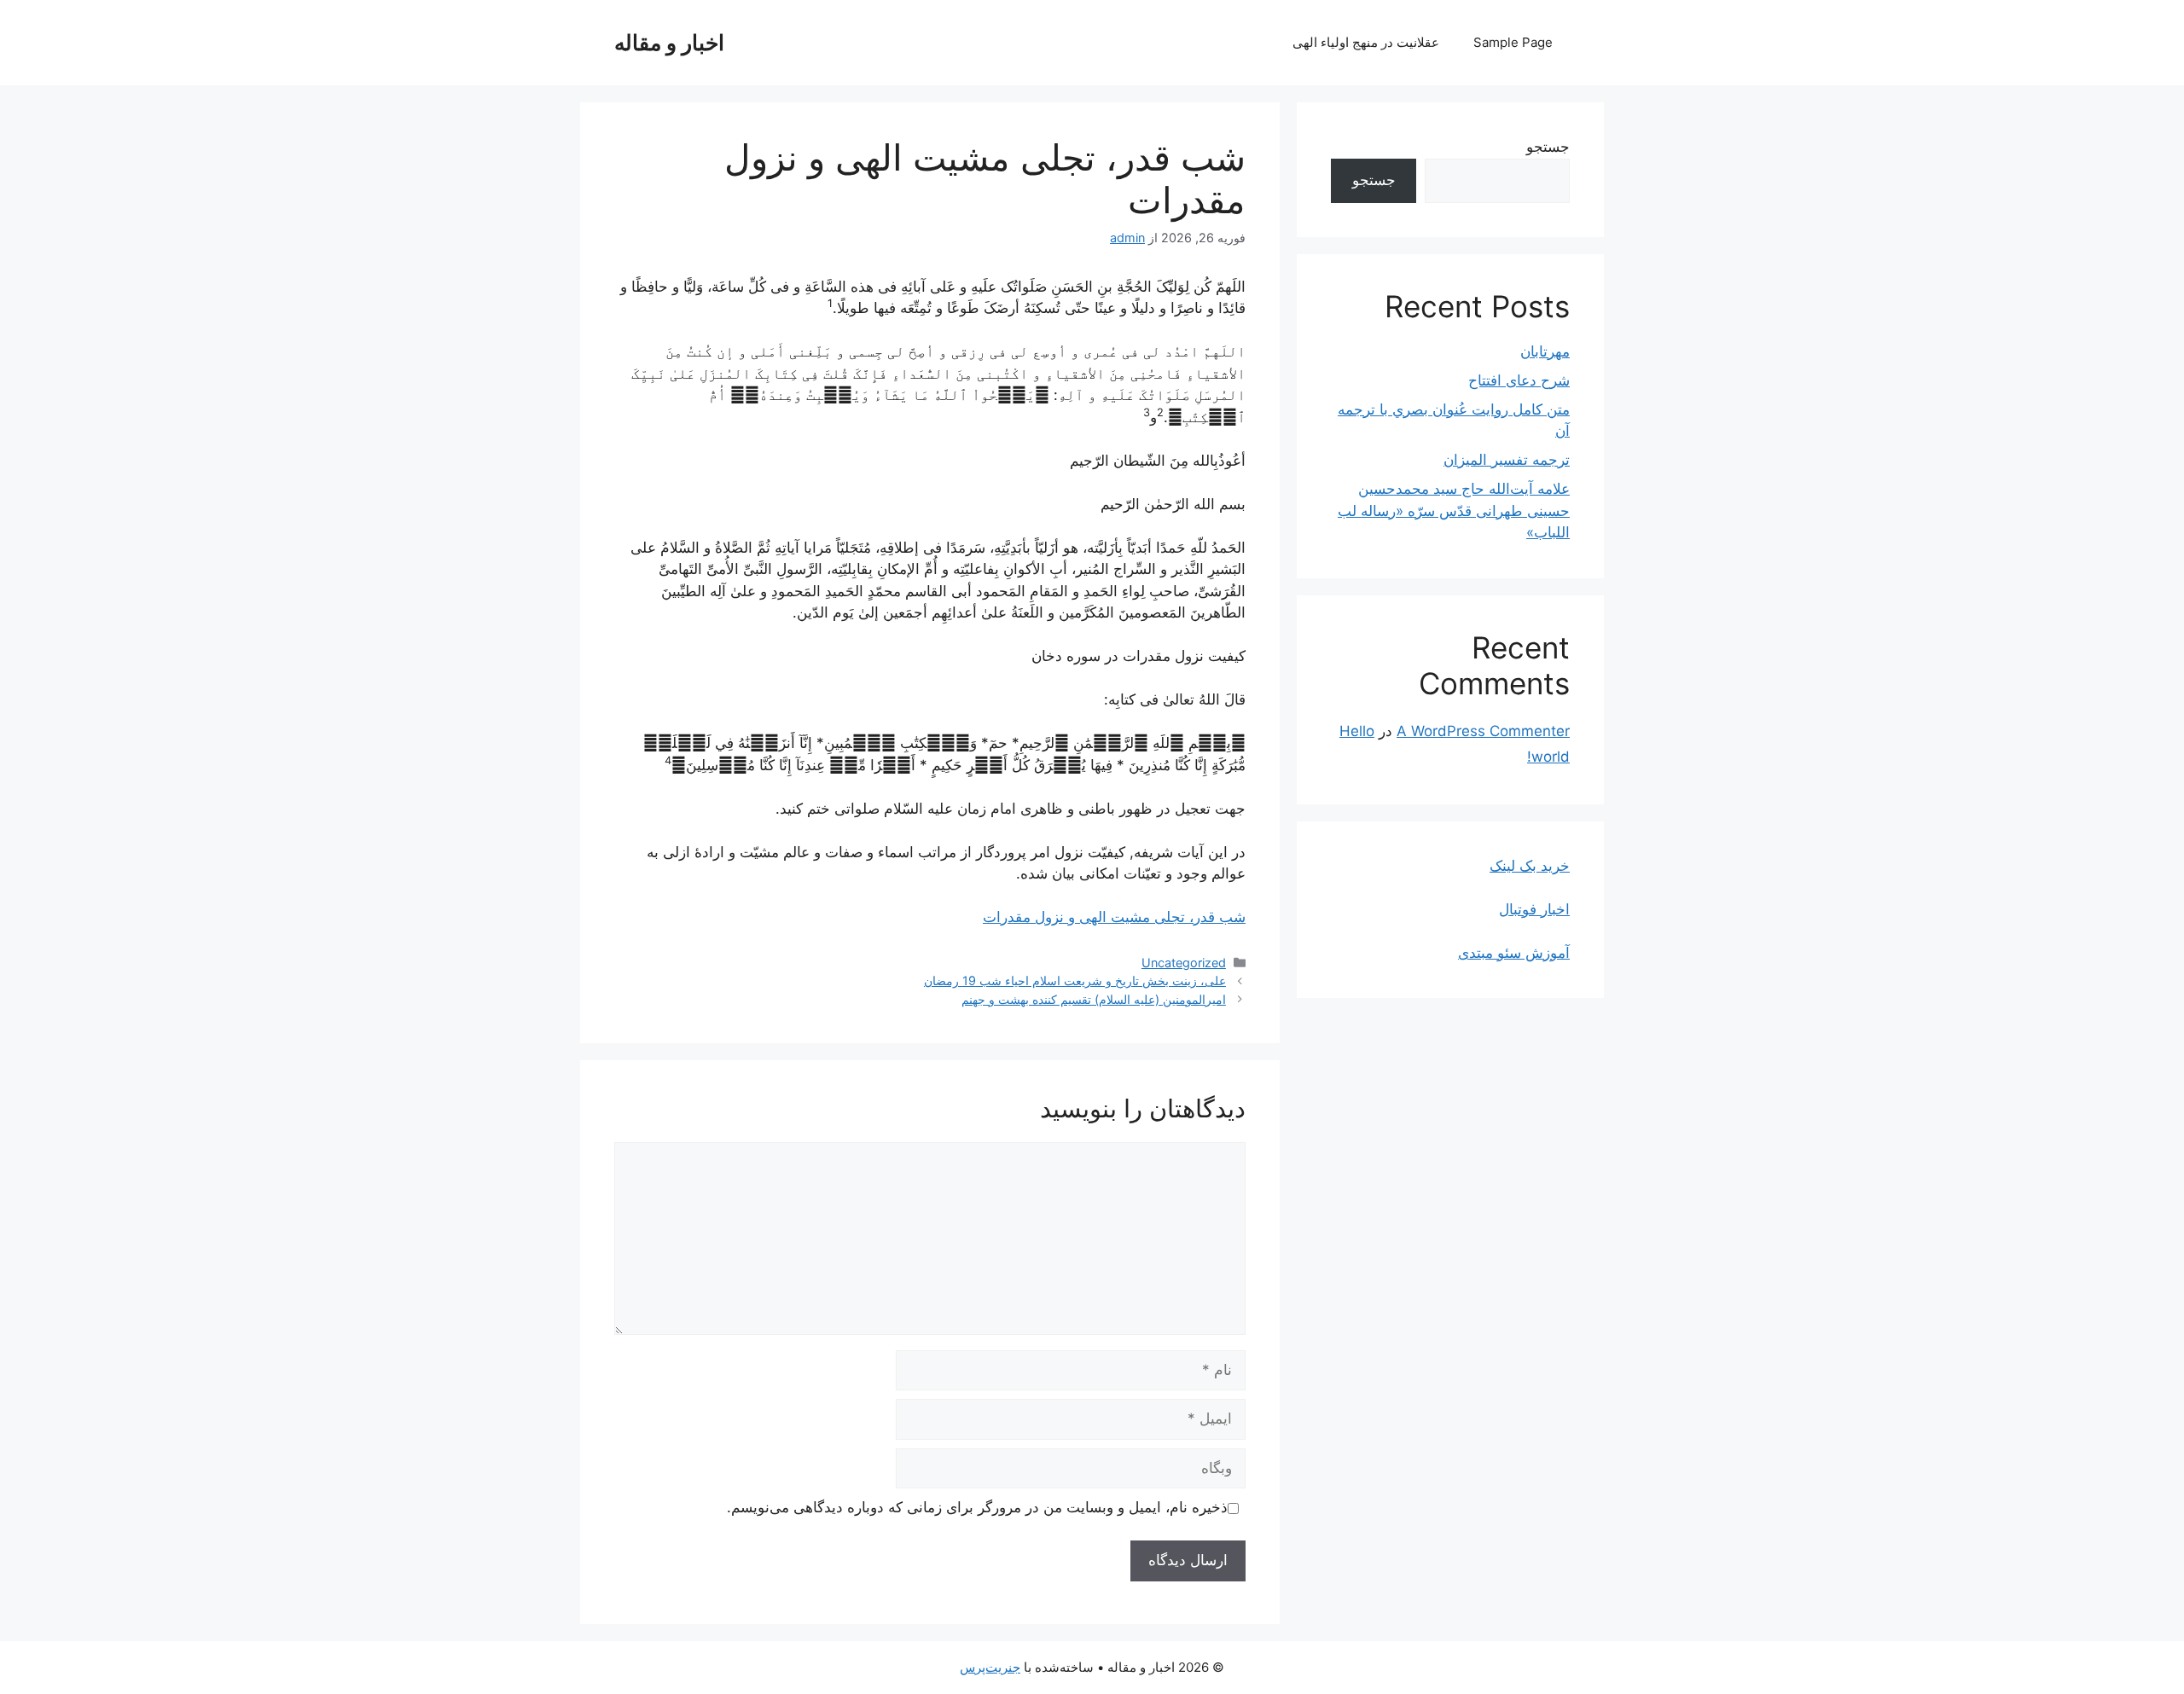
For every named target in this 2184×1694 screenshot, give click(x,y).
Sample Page (1513, 42)
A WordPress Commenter (1483, 731)
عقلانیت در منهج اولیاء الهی (1366, 42)
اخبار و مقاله (669, 43)
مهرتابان (1545, 351)
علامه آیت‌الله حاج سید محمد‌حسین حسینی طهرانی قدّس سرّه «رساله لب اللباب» (1454, 511)
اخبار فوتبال (1534, 909)
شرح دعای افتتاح (1519, 380)
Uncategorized (1184, 963)
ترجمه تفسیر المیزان (1507, 460)
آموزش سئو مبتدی (1514, 953)
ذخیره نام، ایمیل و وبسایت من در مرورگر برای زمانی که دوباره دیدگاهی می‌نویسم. (977, 1507)
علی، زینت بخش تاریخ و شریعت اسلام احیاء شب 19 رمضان (1075, 980)
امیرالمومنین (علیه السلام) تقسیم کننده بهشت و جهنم (1094, 999)
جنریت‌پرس (990, 1667)
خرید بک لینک (1530, 866)
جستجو (1548, 147)
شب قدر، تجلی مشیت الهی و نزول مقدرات (1114, 917)
